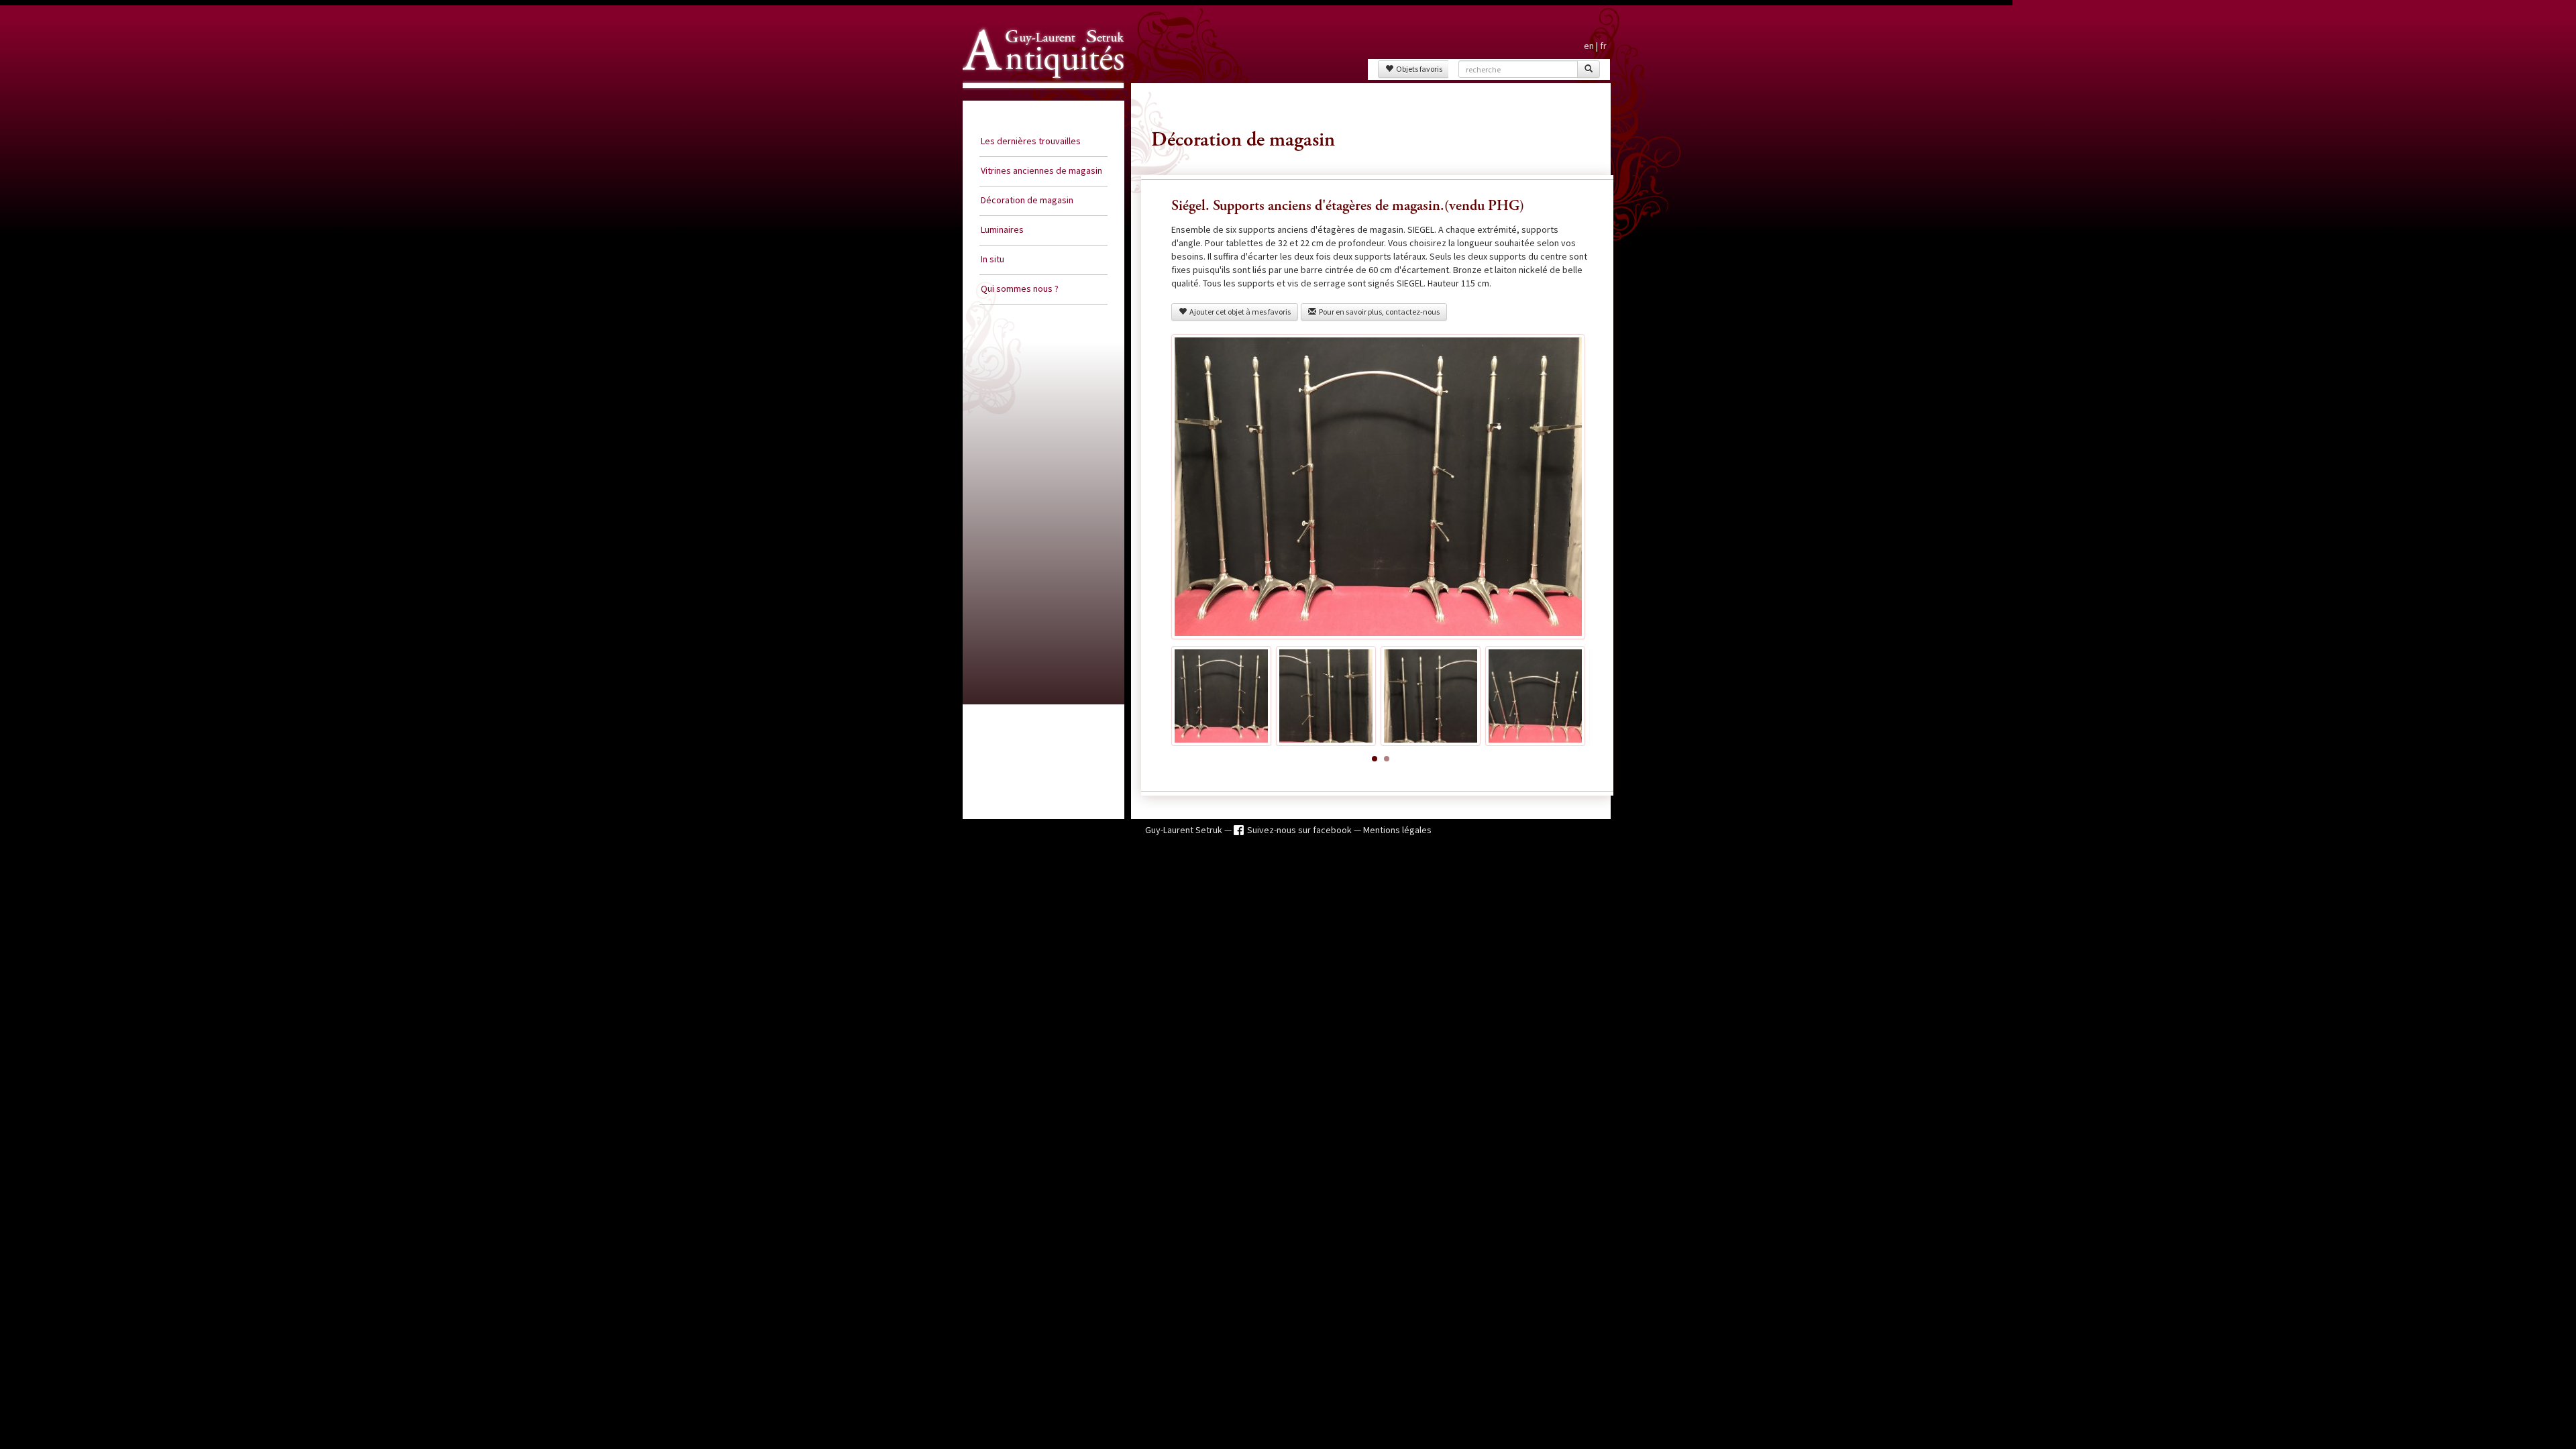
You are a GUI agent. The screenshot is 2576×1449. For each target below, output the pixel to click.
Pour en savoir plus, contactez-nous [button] (1378, 312)
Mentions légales (1397, 830)
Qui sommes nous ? (1020, 288)
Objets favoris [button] (1418, 69)
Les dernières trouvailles (1031, 141)
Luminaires (1002, 229)
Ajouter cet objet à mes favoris (1239, 312)
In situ (992, 259)
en (1589, 46)
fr (1603, 46)
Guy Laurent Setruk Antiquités (1038, 100)
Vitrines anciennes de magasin (1041, 170)
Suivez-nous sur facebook (1300, 830)
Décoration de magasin (1027, 200)
